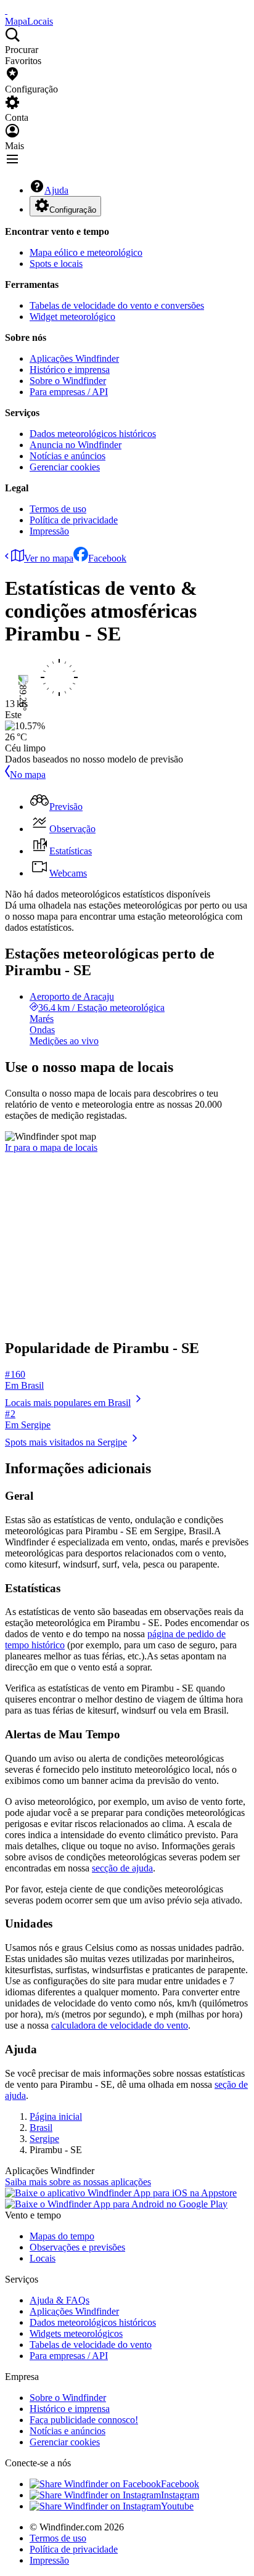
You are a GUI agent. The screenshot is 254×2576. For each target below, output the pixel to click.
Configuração (73, 210)
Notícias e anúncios (68, 456)
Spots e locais (56, 264)
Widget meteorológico (72, 317)
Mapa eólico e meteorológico (86, 252)
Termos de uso (58, 509)
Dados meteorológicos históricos (93, 434)
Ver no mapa (49, 558)
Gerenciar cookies (65, 467)
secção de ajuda (122, 1868)
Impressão (49, 531)
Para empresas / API (69, 392)
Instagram (180, 2495)
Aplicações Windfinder (74, 358)
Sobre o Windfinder (68, 381)
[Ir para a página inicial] (6, 10)
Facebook (107, 558)
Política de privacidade (74, 520)
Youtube (177, 2506)
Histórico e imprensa (70, 370)
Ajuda (56, 190)
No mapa (28, 775)
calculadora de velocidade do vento (120, 2025)
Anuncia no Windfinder (76, 445)
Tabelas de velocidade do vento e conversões (117, 305)
